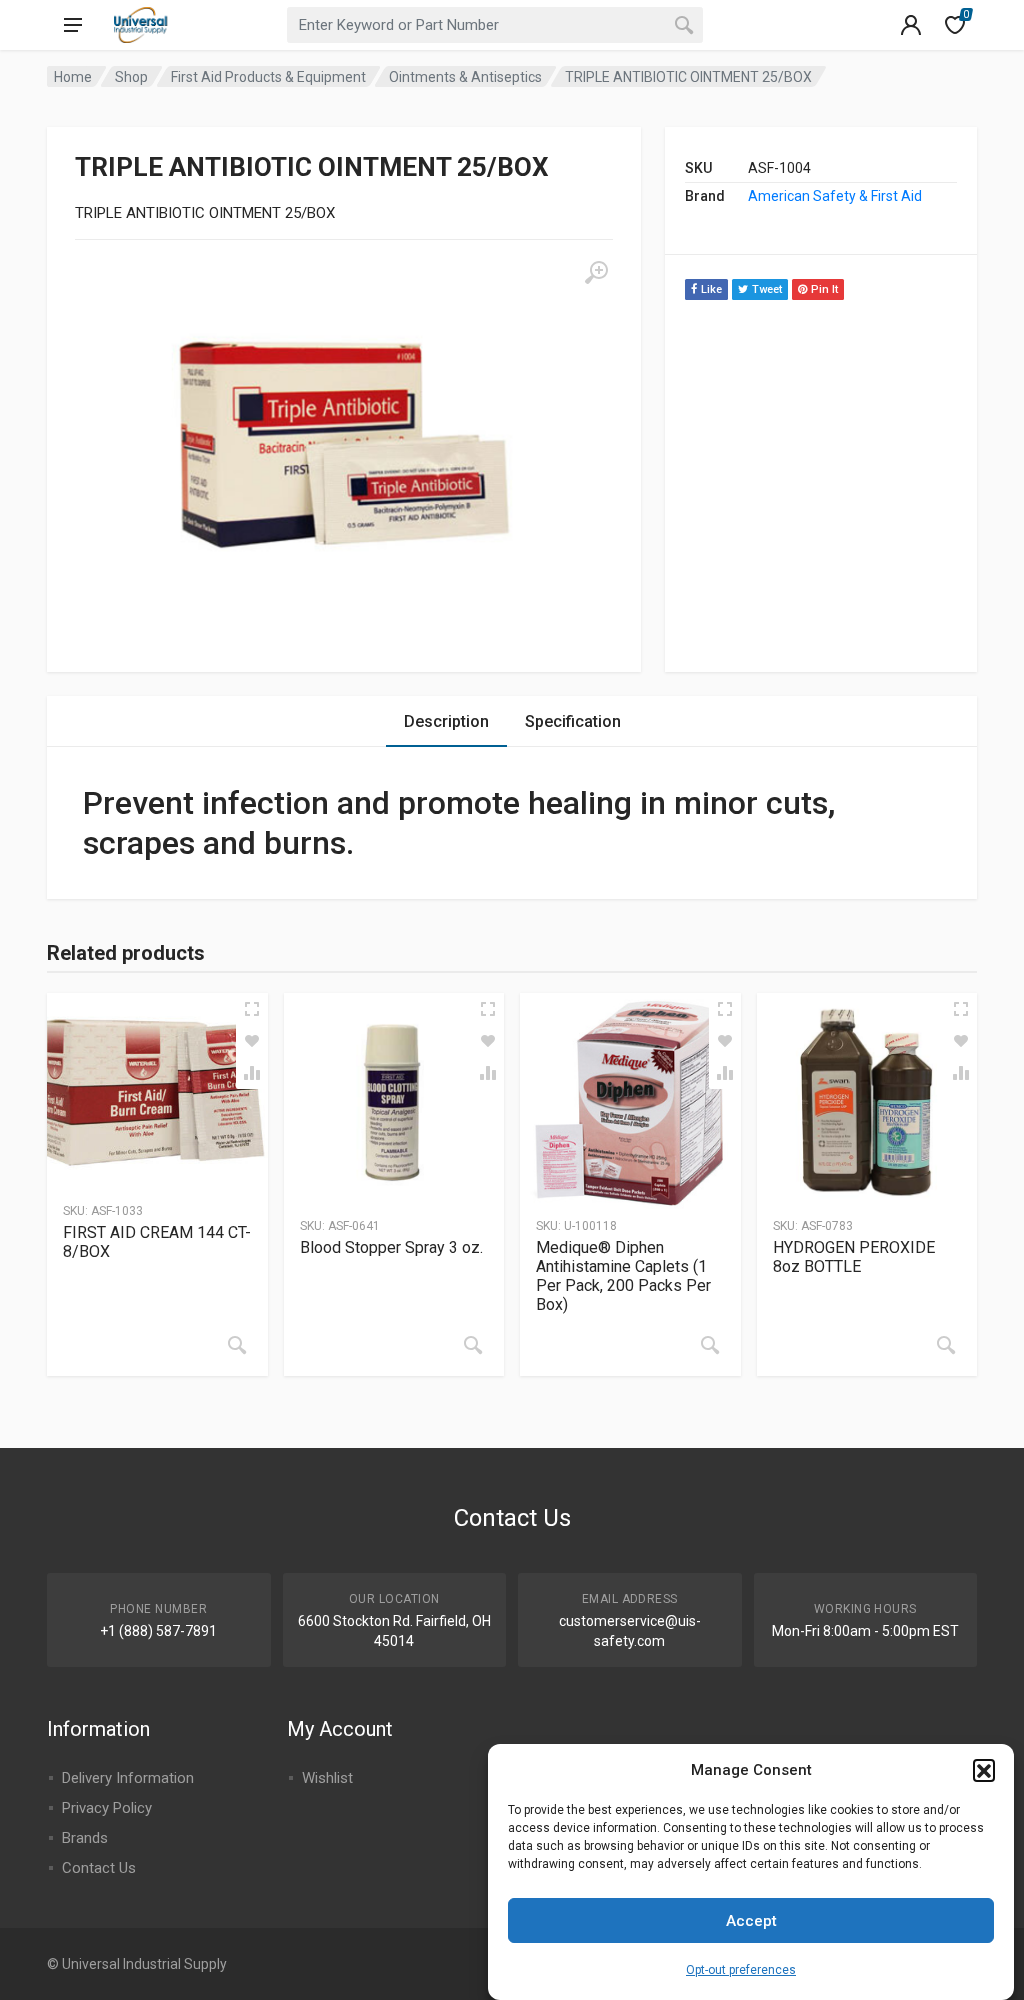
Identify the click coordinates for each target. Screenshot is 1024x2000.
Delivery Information (128, 1778)
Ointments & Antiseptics (465, 77)
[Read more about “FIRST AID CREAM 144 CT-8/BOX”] (237, 1345)
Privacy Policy (107, 1808)
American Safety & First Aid (835, 196)
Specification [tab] (573, 721)
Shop (131, 77)
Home (73, 77)
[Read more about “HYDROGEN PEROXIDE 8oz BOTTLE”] (946, 1345)
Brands (85, 1838)
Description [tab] (446, 721)
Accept (751, 1921)
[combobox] (495, 25)
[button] (984, 1770)
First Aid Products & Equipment (268, 77)
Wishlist (327, 1778)
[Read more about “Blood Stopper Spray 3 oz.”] (473, 1345)
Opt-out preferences (741, 1970)
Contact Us (99, 1868)
